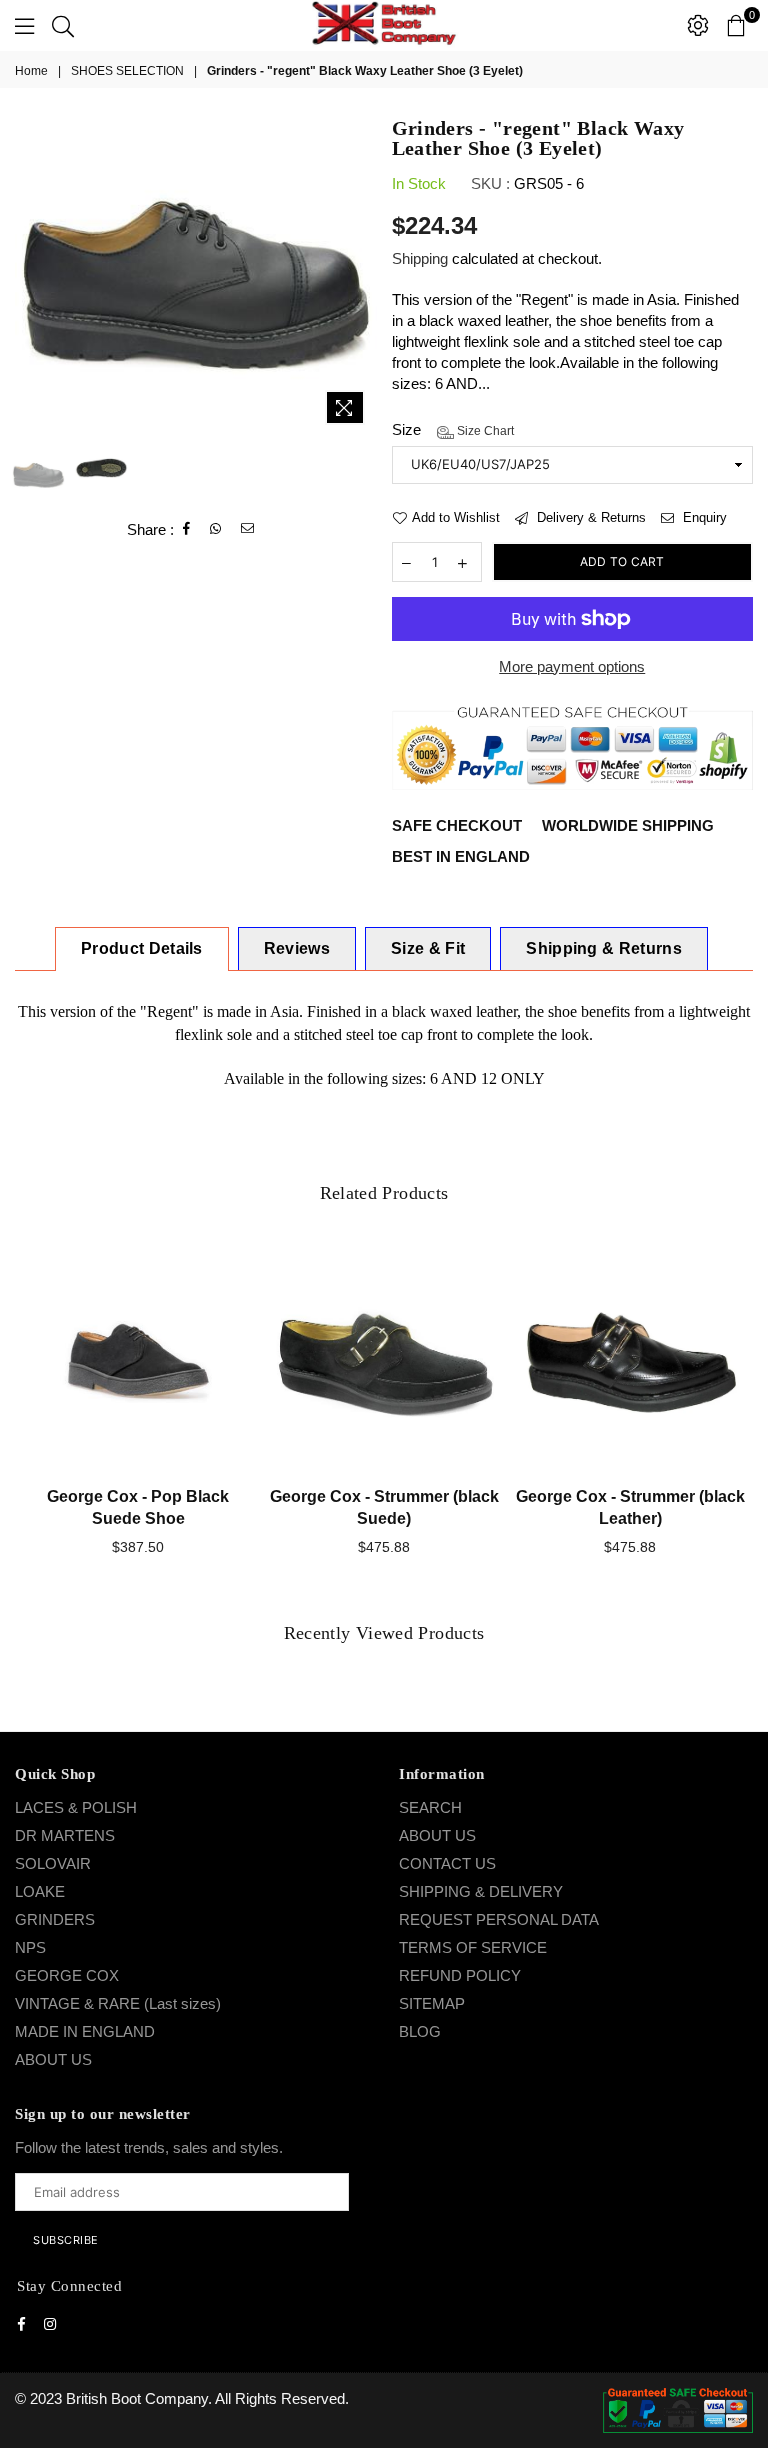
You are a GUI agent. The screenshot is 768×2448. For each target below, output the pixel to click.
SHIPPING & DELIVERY (481, 1891)
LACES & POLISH (76, 1807)
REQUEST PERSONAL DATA (499, 1919)
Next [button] (359, 276)
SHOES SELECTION (127, 71)
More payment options (572, 666)
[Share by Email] (248, 529)
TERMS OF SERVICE (473, 1947)
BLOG (420, 2031)
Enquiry (703, 517)
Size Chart (484, 431)
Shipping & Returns (604, 948)
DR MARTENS (65, 1835)
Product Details (142, 948)
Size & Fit (428, 948)
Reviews (297, 948)
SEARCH (430, 1807)
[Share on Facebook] (187, 529)
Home (31, 71)
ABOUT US (53, 2059)
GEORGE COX (67, 1975)
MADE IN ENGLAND (85, 2031)
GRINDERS (55, 1919)
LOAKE (40, 1891)
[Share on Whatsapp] (216, 529)
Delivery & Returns (589, 517)
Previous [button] (32, 276)
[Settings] (698, 25)
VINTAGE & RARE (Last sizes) (118, 2003)
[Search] (63, 25)
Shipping (420, 258)
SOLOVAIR (53, 1863)
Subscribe (66, 2240)
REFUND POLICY (460, 1975)
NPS (30, 1947)
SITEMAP (432, 2003)
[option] (196, 276)
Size (453, 429)
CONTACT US (447, 1863)
